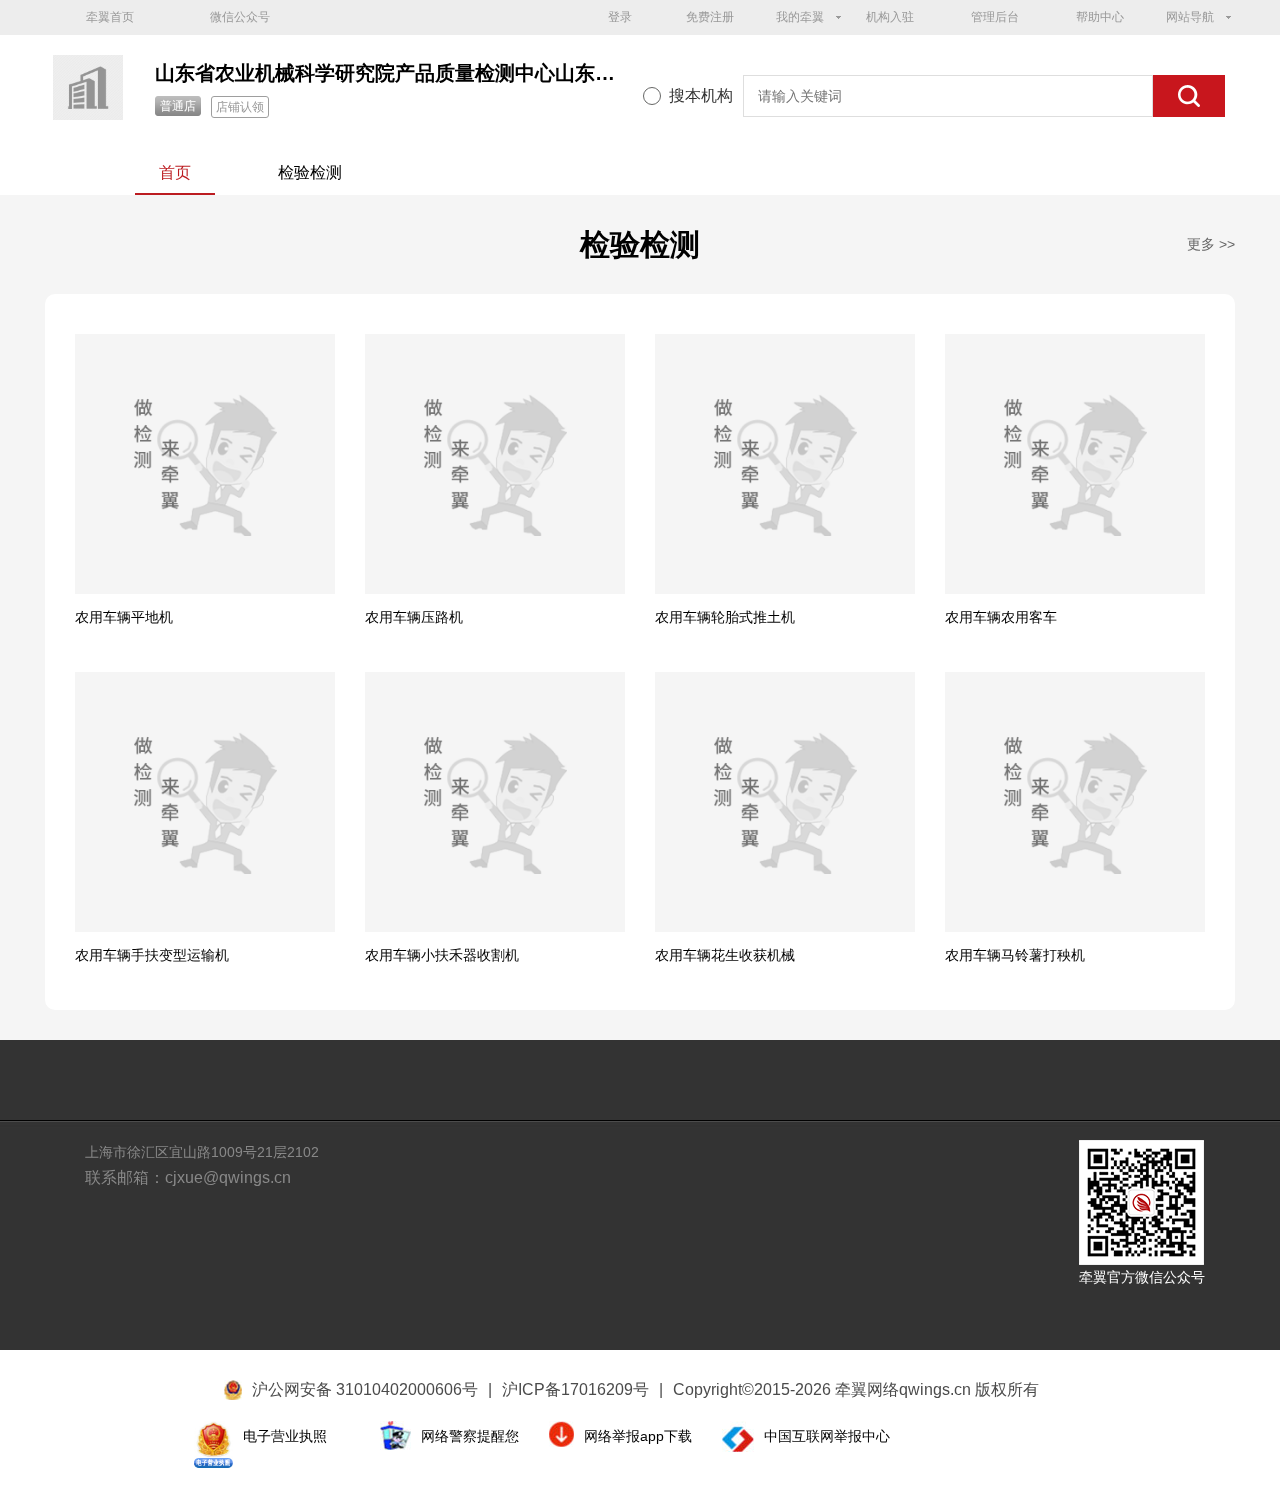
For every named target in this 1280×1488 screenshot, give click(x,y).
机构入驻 (890, 17)
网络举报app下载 (638, 1436)
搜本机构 (701, 95)
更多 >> (1211, 244)
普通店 (178, 106)
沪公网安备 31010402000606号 (365, 1389)
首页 (175, 172)
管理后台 (995, 17)
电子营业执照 (285, 1436)
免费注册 (710, 17)
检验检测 (310, 172)
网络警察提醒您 (470, 1436)
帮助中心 (1100, 17)
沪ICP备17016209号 (582, 1389)
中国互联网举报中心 (827, 1436)
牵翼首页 (110, 17)
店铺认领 (240, 107)
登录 (620, 17)
